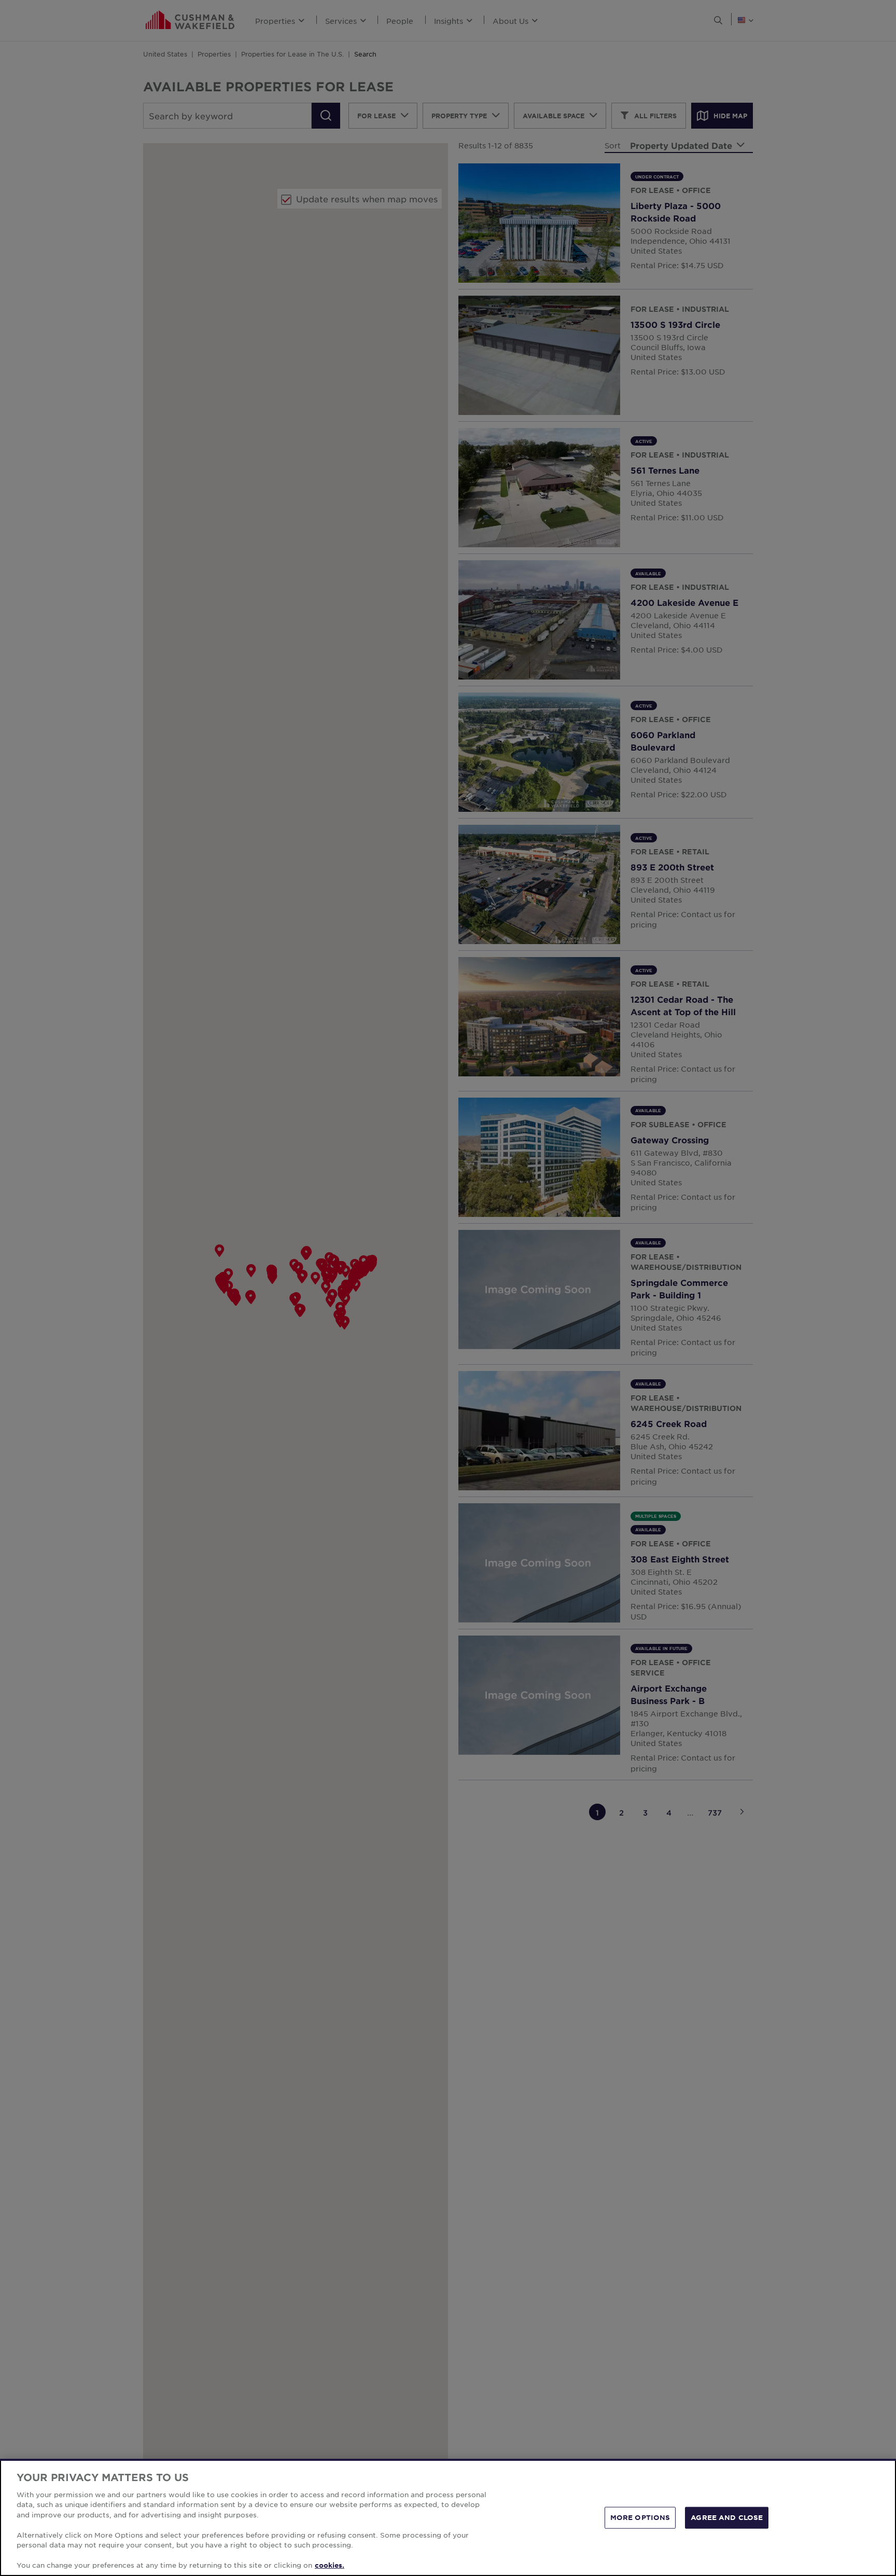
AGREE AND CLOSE (727, 2517)
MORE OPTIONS (640, 2517)
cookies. (330, 2565)
